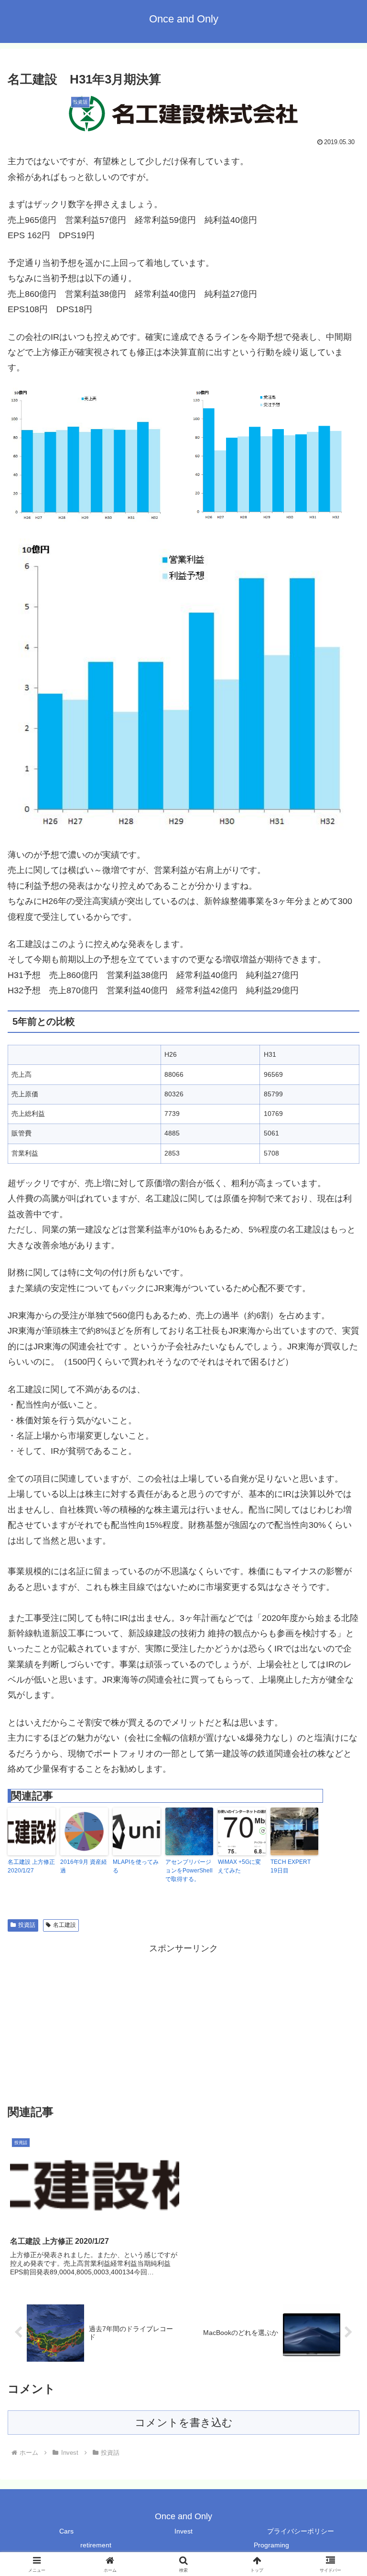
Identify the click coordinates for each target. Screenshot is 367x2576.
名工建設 (65, 1925)
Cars (66, 2531)
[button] (339, 1736)
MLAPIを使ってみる (136, 1866)
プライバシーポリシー (301, 2531)
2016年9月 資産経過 (84, 1866)
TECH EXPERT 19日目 (291, 1866)
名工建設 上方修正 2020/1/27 (31, 1866)
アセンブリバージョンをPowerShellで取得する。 (189, 1871)
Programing (271, 2545)
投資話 (27, 1925)
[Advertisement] (183, 2023)
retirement (96, 2545)
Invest (183, 2531)
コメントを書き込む (184, 2423)
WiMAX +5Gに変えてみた (239, 1866)
